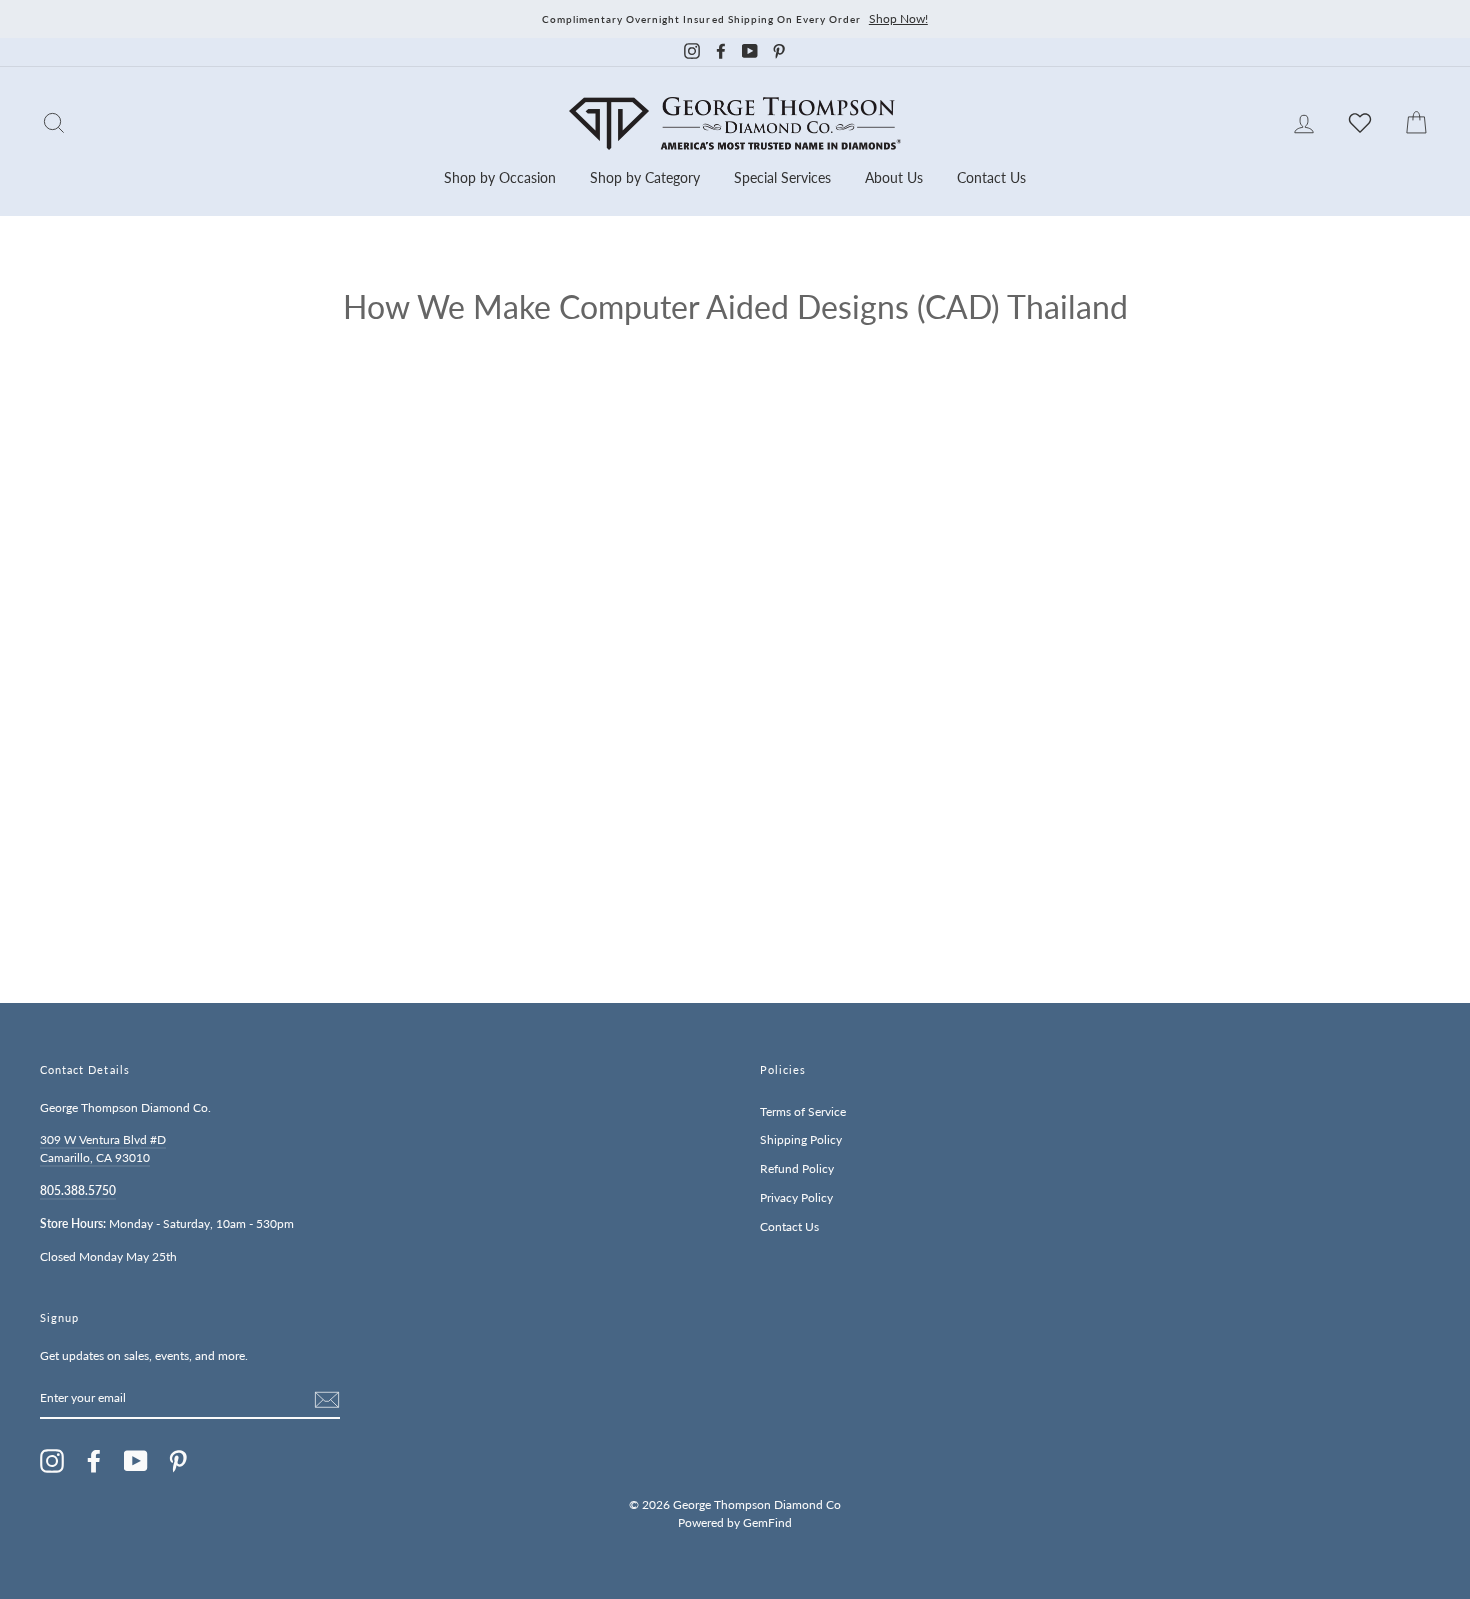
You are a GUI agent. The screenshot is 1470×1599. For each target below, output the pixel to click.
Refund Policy (797, 1168)
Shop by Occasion (500, 177)
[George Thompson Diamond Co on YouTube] (136, 1461)
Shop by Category (645, 177)
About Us (894, 177)
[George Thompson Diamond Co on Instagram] (52, 1461)
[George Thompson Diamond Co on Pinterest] (178, 1461)
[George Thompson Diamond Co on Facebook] (94, 1461)
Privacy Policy (796, 1197)
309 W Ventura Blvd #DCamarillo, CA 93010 (103, 1148)
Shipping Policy (801, 1139)
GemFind (767, 1522)
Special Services (782, 177)
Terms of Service (803, 1111)
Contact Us (991, 177)
